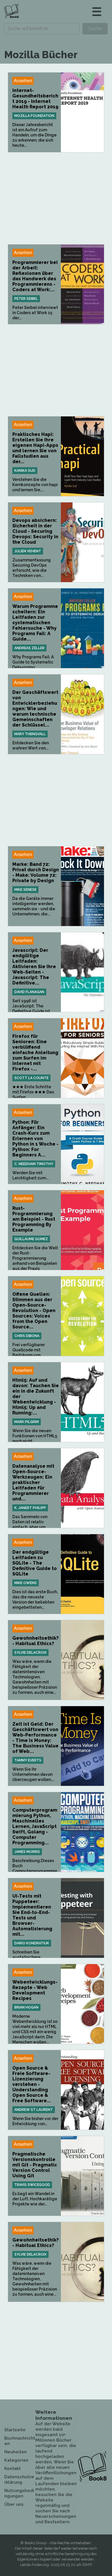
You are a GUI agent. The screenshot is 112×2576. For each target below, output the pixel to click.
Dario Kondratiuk (32, 1943)
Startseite (15, 2430)
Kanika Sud (25, 471)
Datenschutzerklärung (19, 2480)
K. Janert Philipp (30, 1508)
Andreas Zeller (29, 648)
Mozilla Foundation (34, 116)
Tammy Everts (28, 1760)
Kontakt (12, 2469)
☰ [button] (97, 12)
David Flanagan (29, 992)
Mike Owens (26, 1583)
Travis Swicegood (32, 2185)
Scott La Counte (31, 1078)
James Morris (27, 1852)
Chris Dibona (27, 1336)
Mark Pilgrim (27, 1422)
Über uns (14, 2504)
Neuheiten (16, 2452)
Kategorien (16, 2460)
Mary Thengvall (30, 734)
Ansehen (23, 81)
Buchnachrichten (20, 2441)
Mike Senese (25, 890)
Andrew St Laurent (34, 2110)
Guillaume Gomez (31, 1239)
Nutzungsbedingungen (19, 2493)
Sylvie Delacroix (30, 1653)
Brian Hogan (26, 2007)
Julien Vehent (28, 551)
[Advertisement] (56, 198)
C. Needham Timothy (34, 1164)
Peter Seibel (26, 299)
